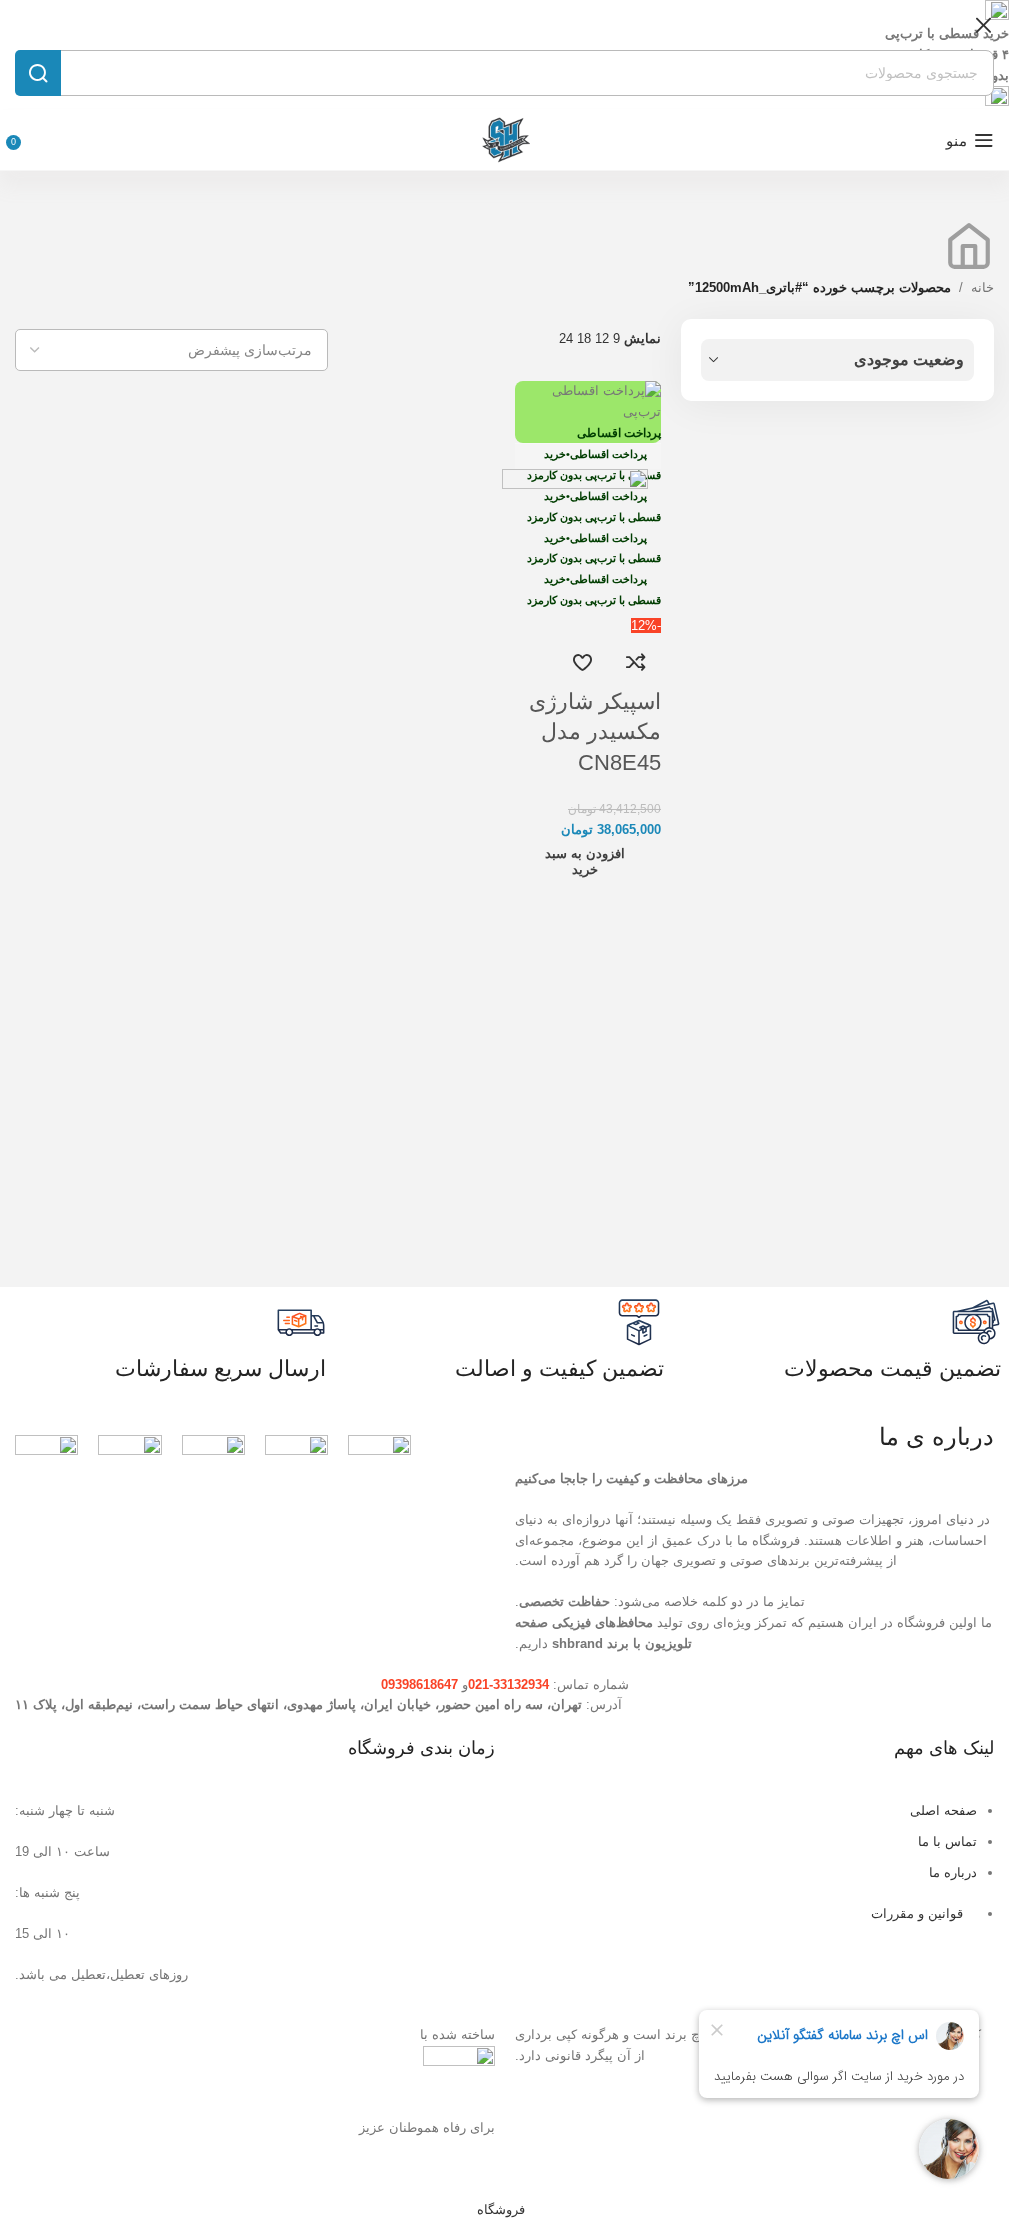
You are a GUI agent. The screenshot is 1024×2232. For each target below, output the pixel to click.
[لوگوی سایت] (505, 139)
